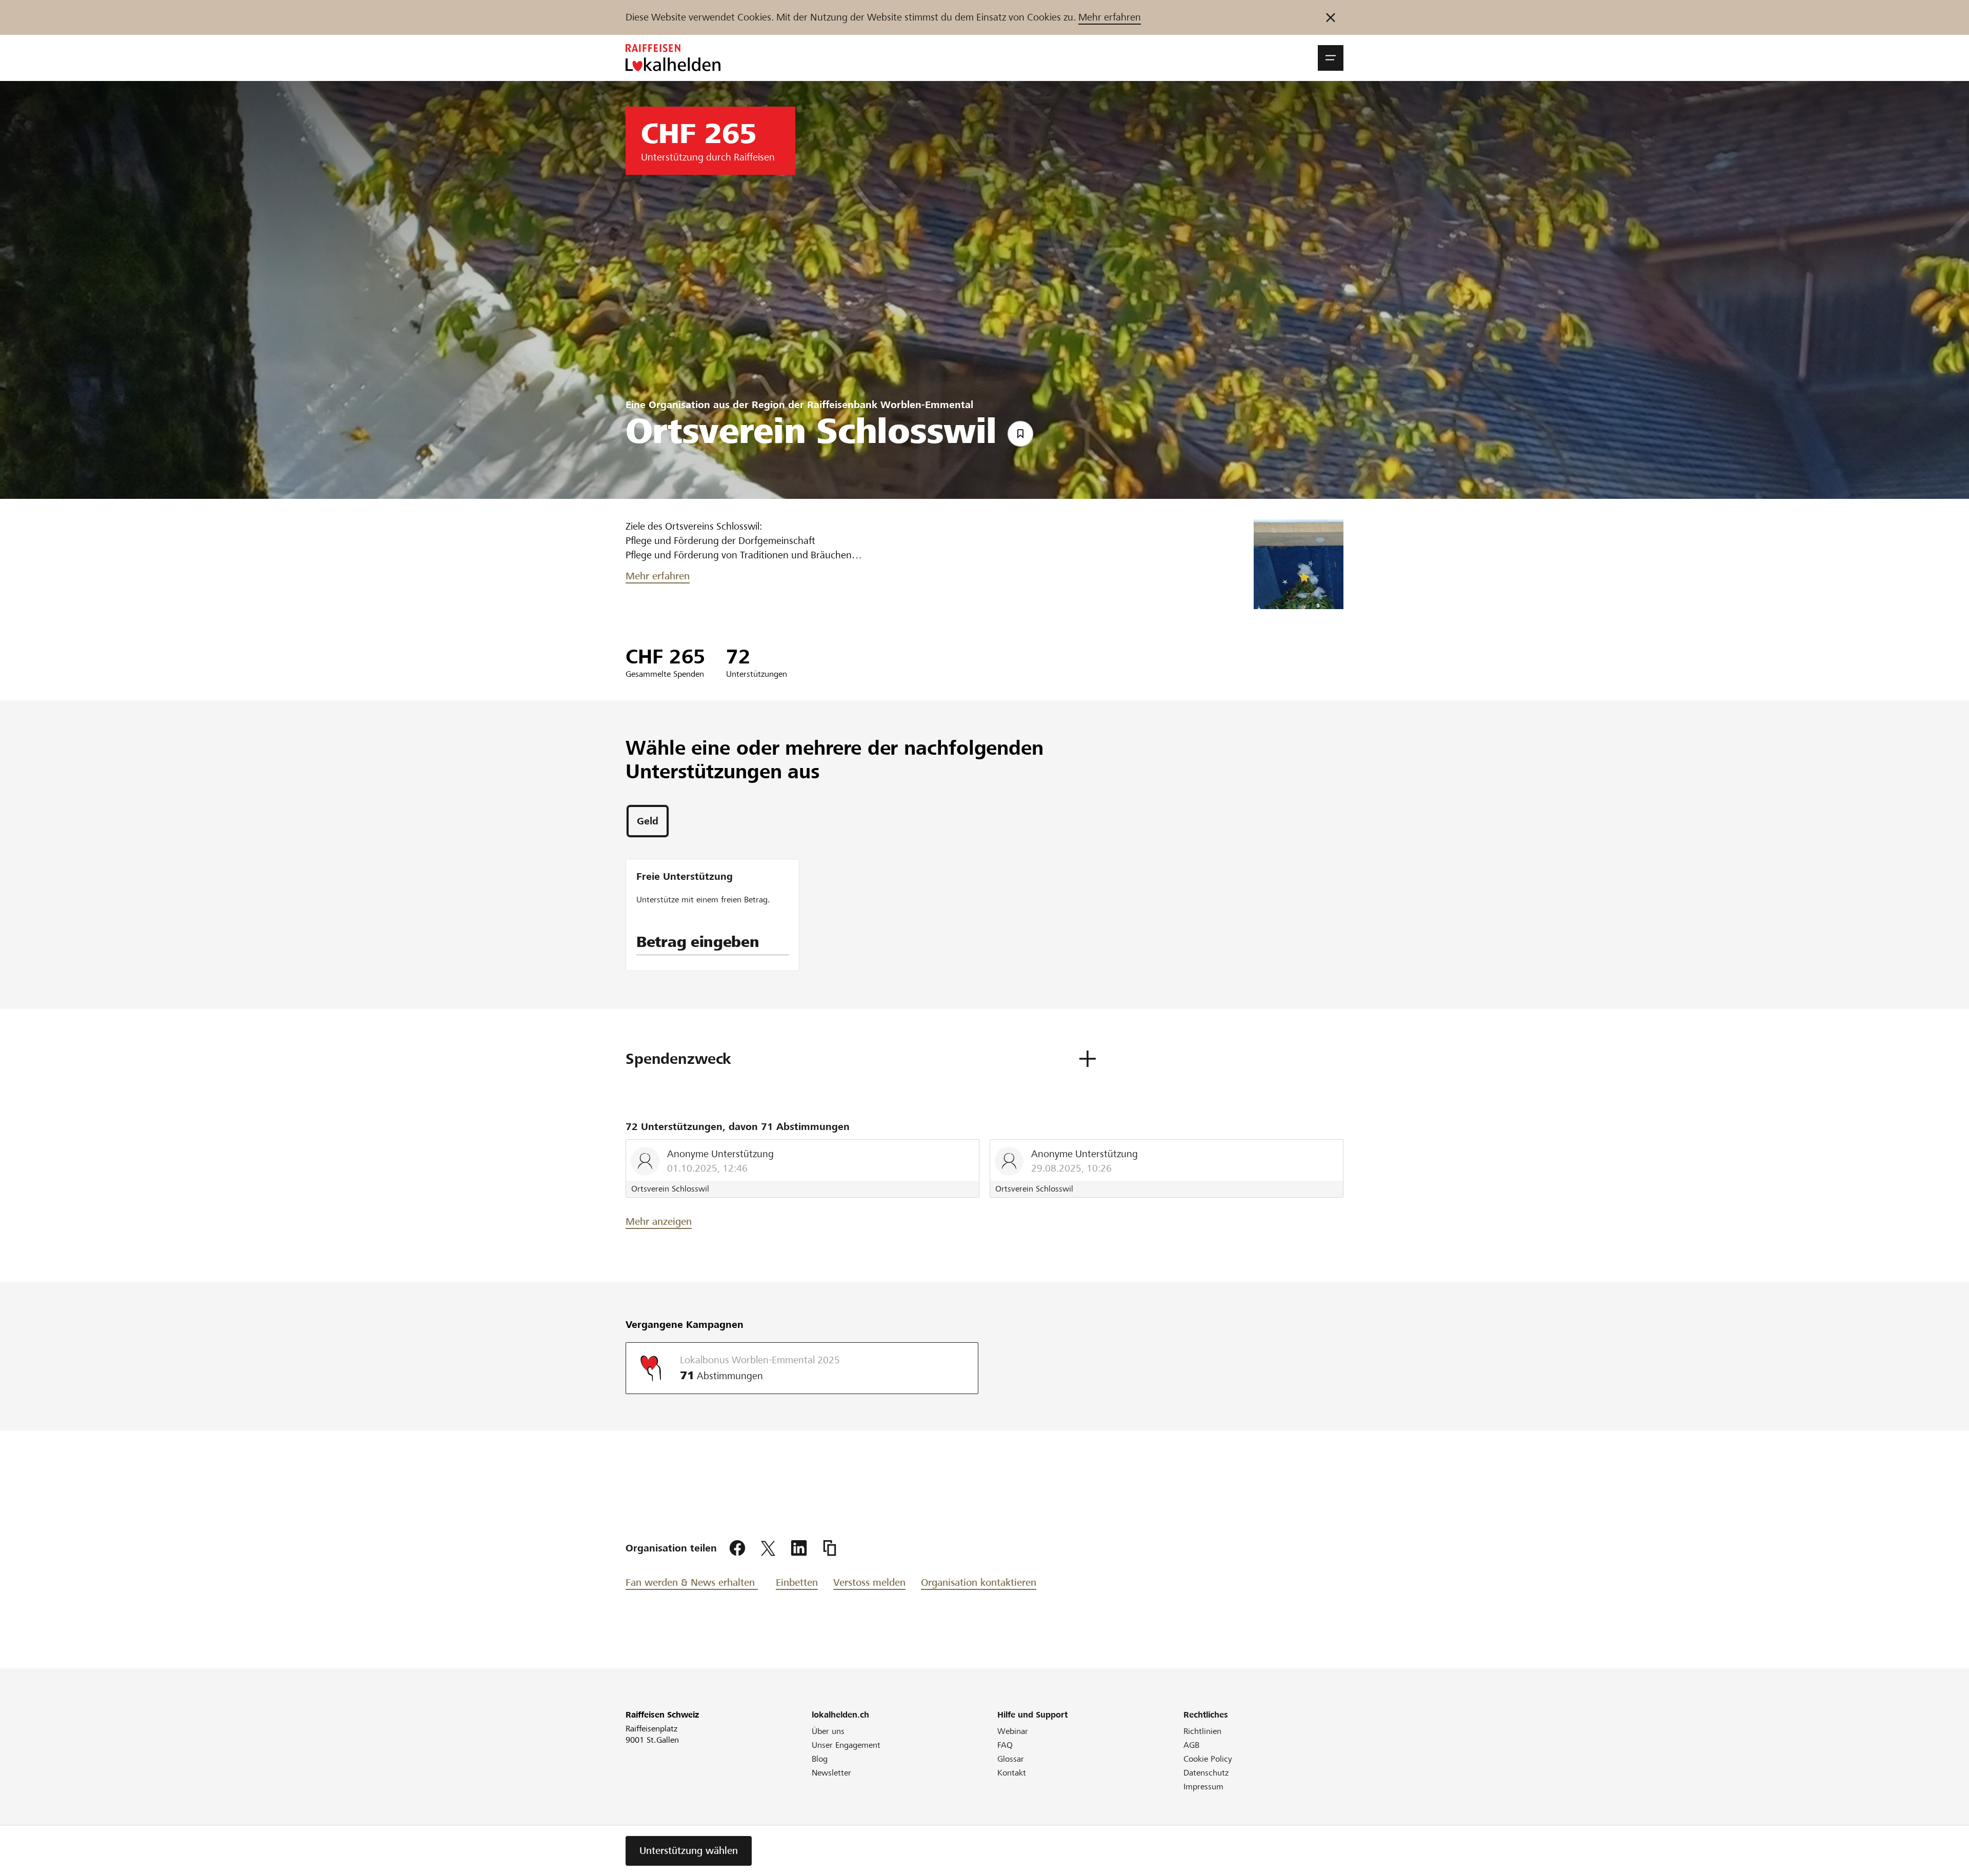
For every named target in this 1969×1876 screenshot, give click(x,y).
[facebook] (737, 1548)
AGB (1191, 1745)
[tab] (648, 821)
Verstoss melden (869, 1582)
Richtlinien (1202, 1731)
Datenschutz (1206, 1773)
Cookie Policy (1208, 1759)
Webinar (1013, 1731)
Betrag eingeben (698, 942)
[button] (1331, 58)
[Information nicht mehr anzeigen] (1331, 17)
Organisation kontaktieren (979, 1582)
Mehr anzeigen (659, 1222)
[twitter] (768, 1548)
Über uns (828, 1731)
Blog (820, 1759)
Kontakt (1012, 1773)
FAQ (1005, 1745)
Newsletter (831, 1773)
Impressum (1203, 1787)
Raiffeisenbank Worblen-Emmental (890, 405)
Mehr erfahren (1110, 17)
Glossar (1011, 1759)
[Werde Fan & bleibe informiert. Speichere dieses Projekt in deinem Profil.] (1020, 434)
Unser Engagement (846, 1745)
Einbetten (797, 1582)
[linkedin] (799, 1548)
